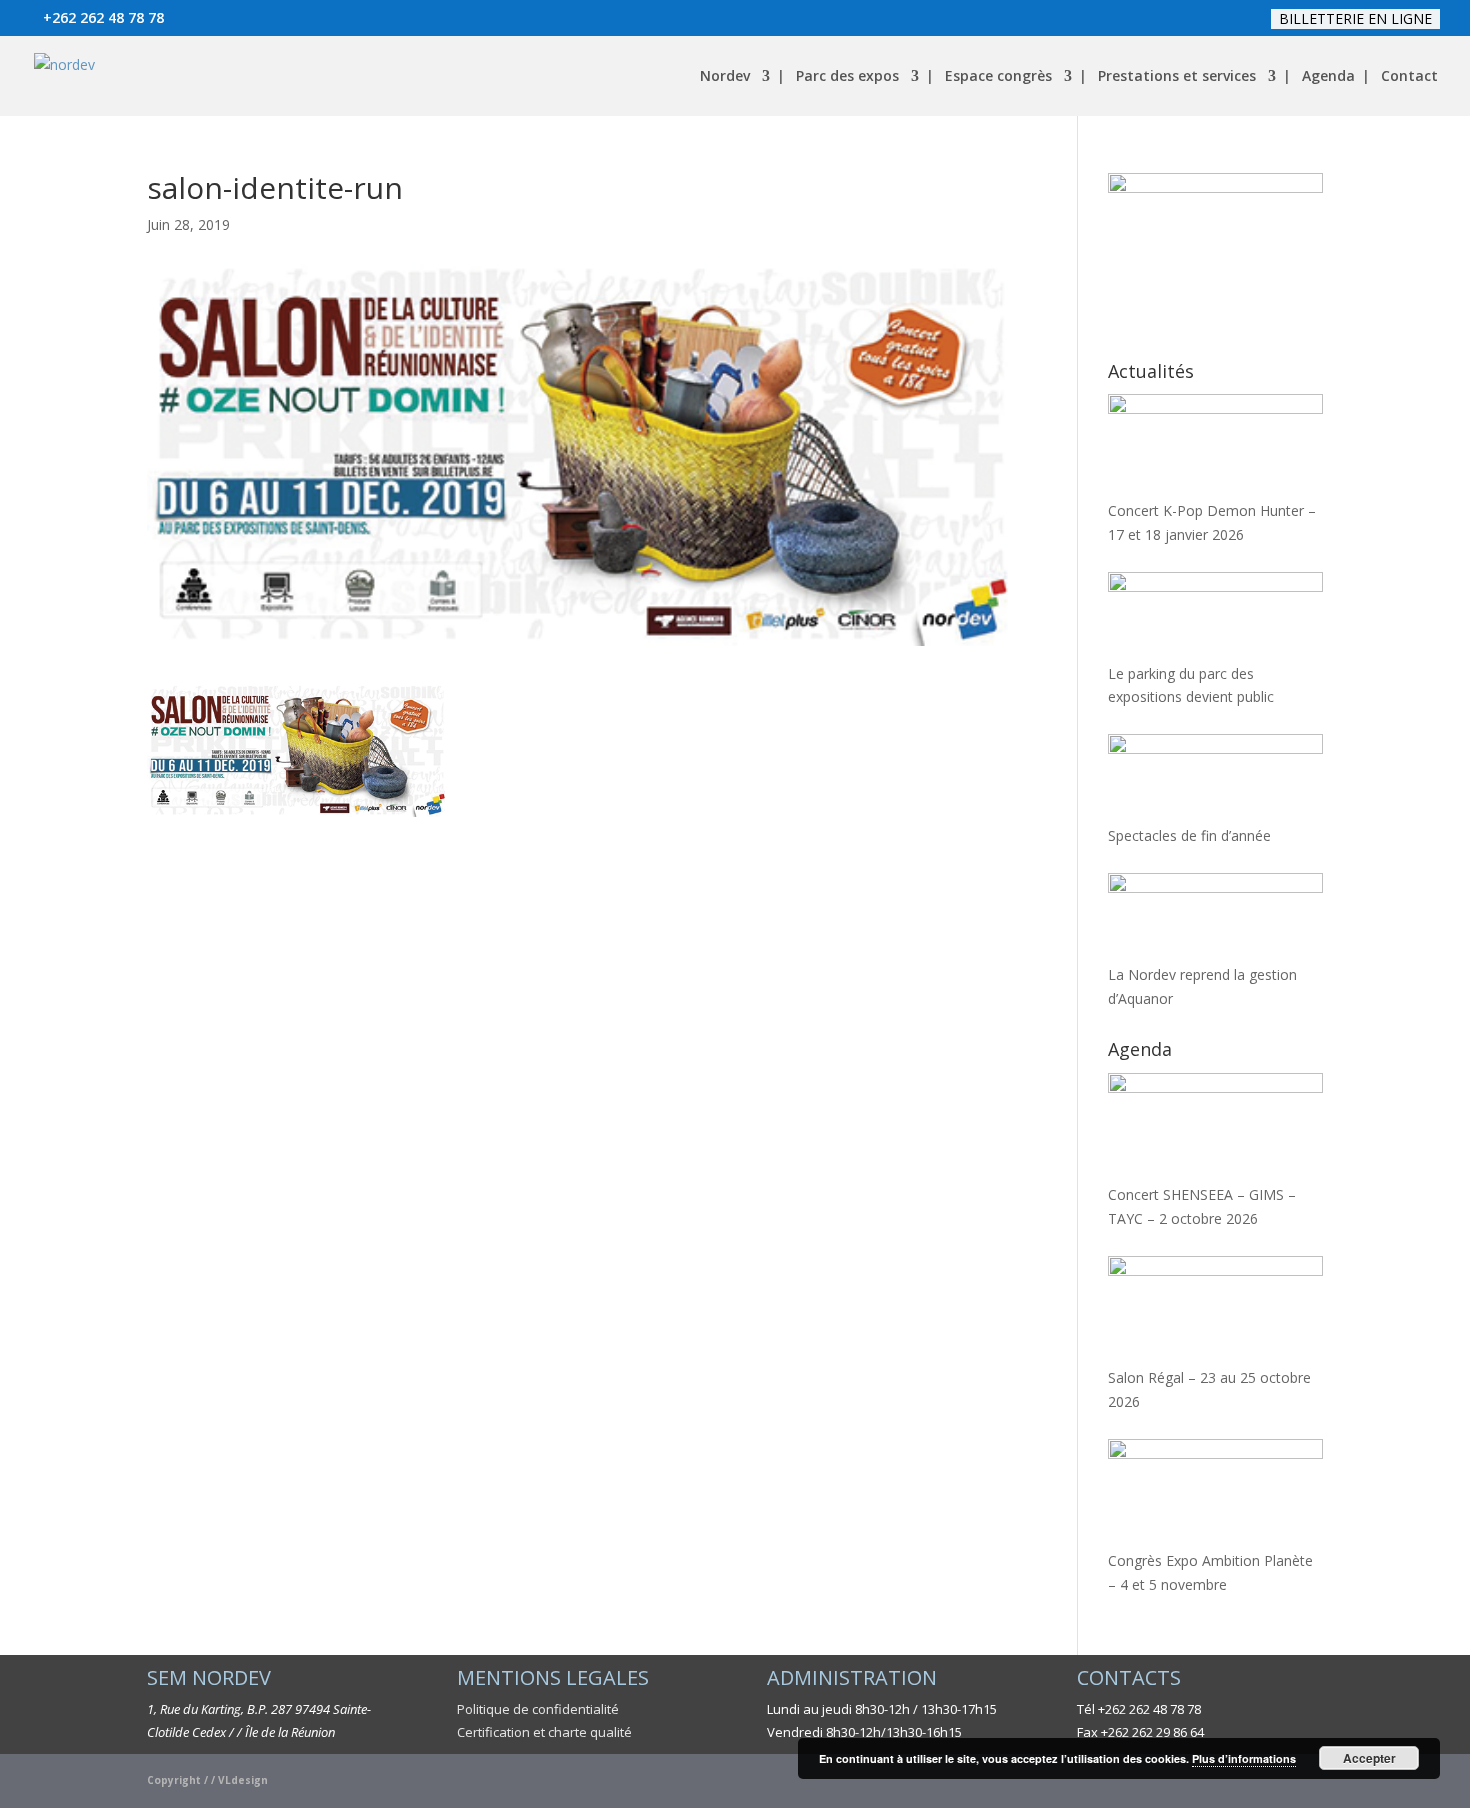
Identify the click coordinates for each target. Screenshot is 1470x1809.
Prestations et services (1177, 77)
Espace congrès (998, 77)
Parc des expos (847, 77)
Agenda (1328, 77)
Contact (1409, 77)
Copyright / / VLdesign (207, 1780)
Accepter (1369, 1758)
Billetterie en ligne (1355, 18)
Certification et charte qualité (544, 1732)
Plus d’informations (1244, 1758)
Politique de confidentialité (538, 1709)
